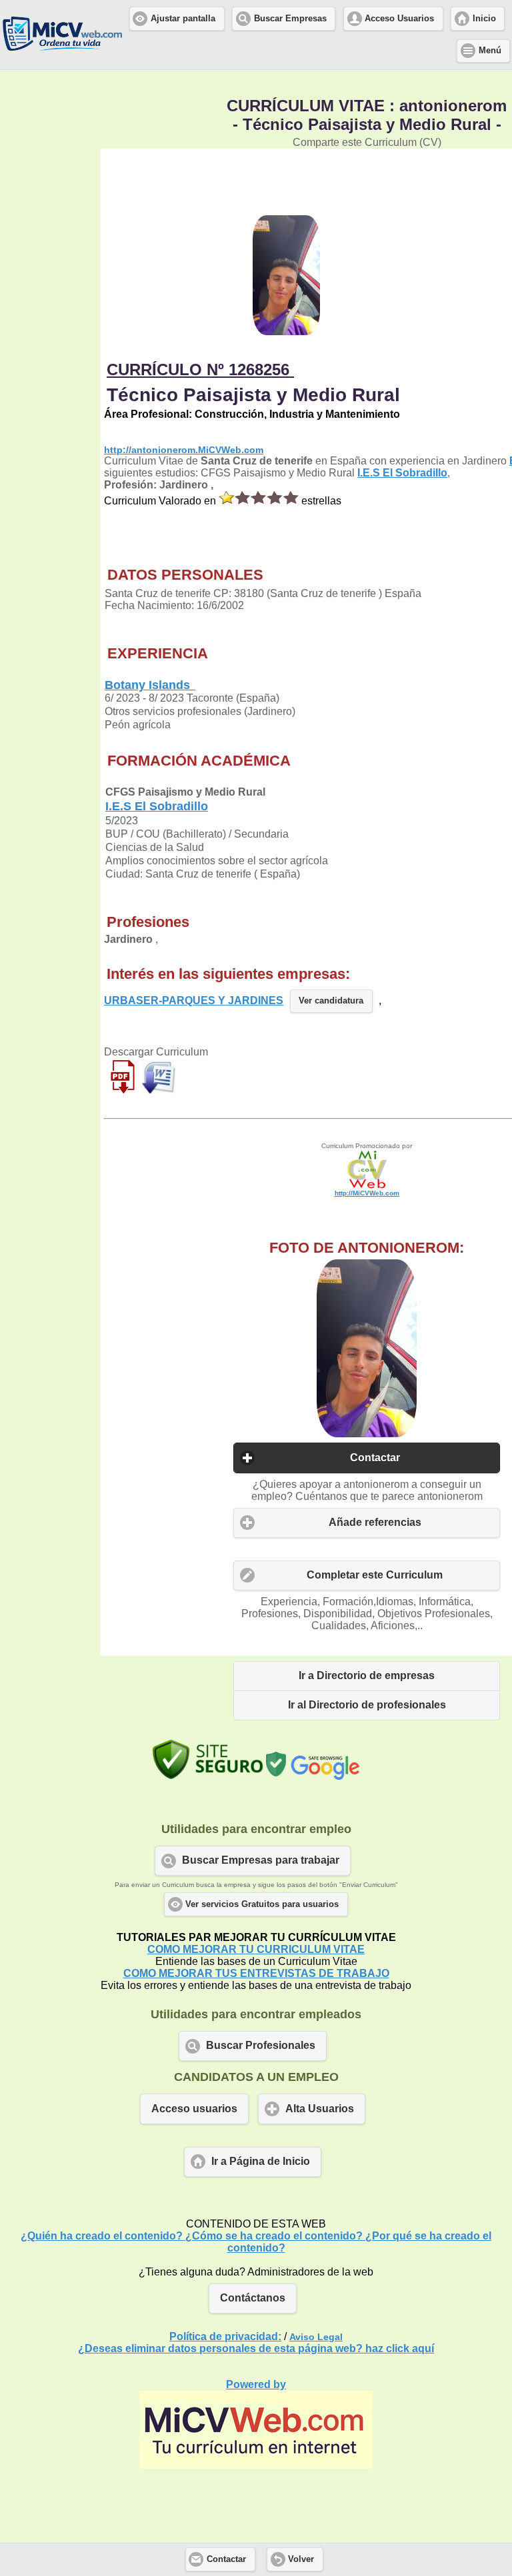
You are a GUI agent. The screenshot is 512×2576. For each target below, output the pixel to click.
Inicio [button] (484, 19)
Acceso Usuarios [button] (399, 19)
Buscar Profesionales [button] (261, 2045)
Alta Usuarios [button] (320, 2109)
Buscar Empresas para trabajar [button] (261, 1860)
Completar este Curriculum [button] (375, 1575)
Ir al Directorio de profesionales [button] (367, 1705)
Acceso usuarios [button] (194, 2109)
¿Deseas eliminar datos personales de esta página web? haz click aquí (256, 2348)
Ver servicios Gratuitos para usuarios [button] (262, 1904)
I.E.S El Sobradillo (402, 473)
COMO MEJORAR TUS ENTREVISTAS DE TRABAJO (256, 1973)
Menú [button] (490, 51)
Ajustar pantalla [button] (183, 19)
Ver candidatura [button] (331, 1001)
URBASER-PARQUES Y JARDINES (194, 1000)
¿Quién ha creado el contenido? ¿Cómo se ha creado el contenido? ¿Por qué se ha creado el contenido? (256, 2242)
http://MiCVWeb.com (367, 1193)
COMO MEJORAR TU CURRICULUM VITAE (256, 1949)
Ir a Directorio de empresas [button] (367, 1675)
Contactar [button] (375, 1458)
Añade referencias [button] (375, 1522)
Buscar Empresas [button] (290, 19)
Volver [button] (301, 2559)
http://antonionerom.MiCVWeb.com (184, 450)
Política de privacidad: (225, 2336)
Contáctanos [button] (253, 2298)
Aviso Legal (316, 2337)
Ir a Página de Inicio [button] (261, 2161)
